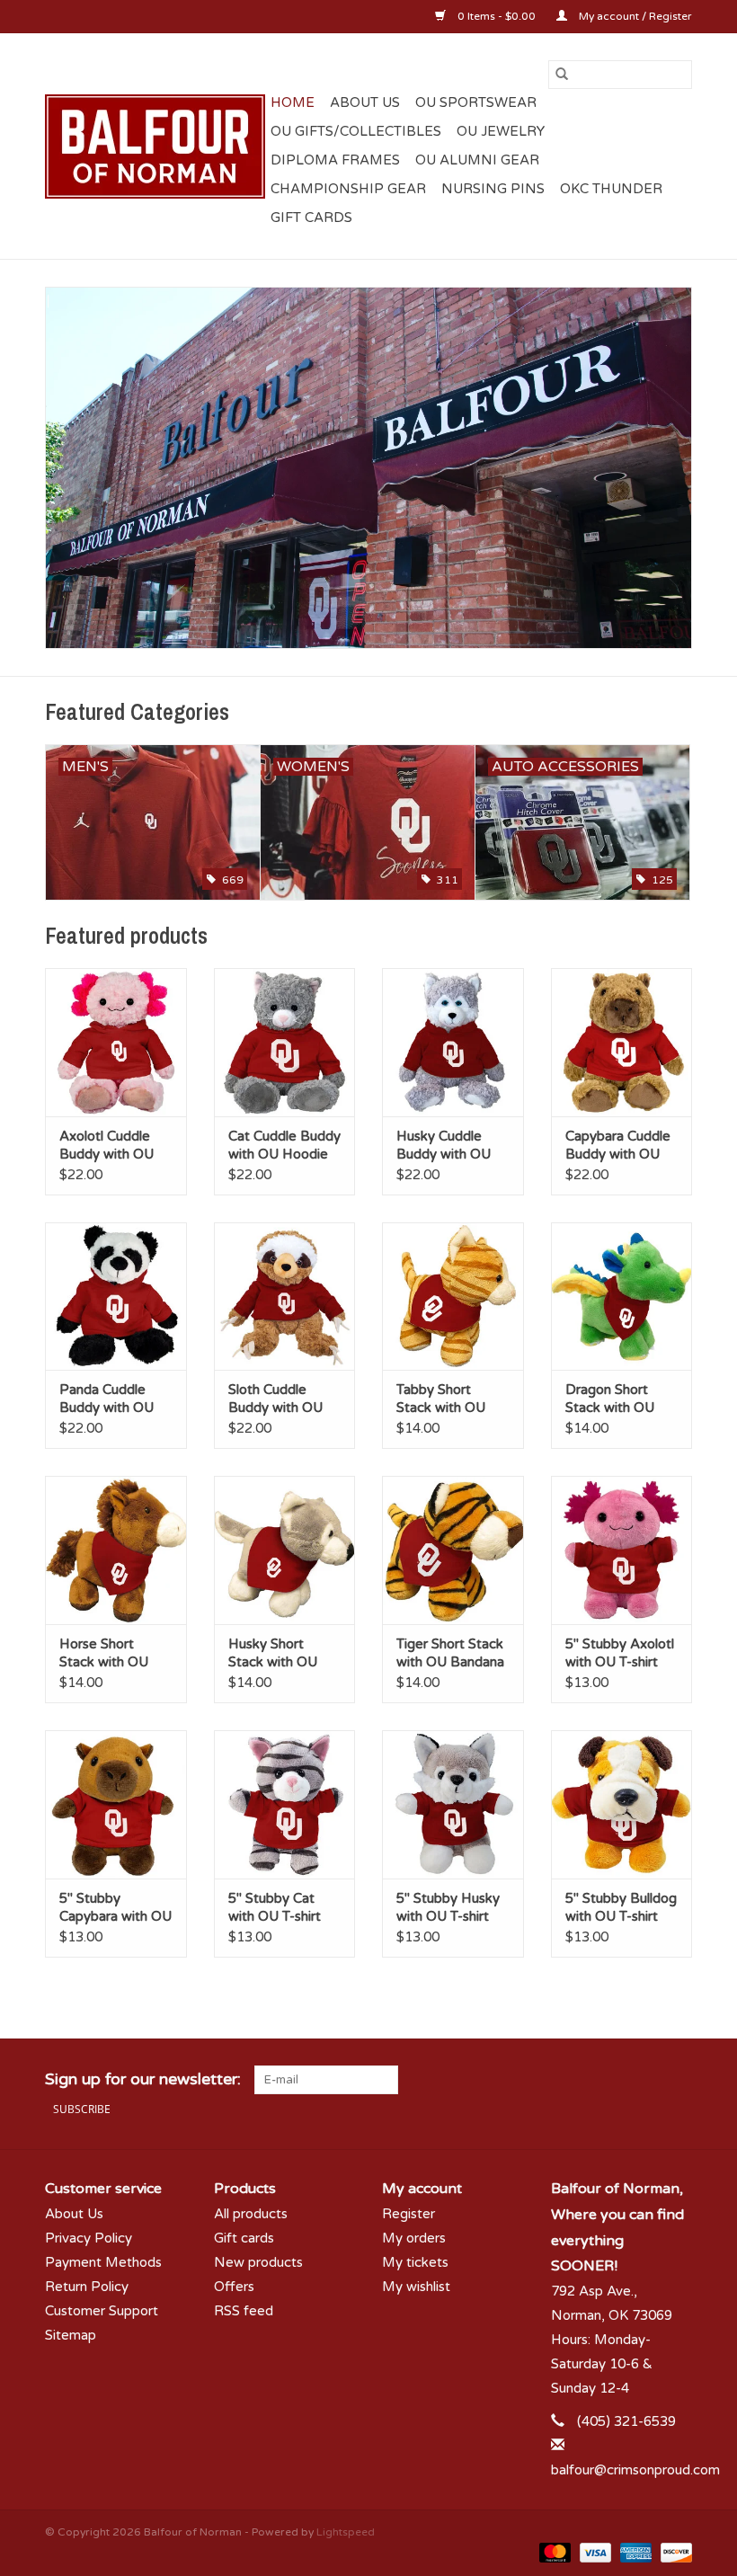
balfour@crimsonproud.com (635, 2470)
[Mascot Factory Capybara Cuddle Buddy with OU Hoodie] (622, 1042)
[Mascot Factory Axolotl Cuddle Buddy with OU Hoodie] (116, 1042)
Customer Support (102, 2311)
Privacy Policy (89, 2238)
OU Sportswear (476, 102)
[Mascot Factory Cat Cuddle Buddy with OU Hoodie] (285, 1042)
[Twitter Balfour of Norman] (645, 2080)
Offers (234, 2287)
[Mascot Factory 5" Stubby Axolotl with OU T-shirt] (622, 1550)
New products (258, 2262)
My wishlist (416, 2287)
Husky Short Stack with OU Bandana (273, 1653)
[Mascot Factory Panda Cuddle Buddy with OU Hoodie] (116, 1297)
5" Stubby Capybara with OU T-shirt (115, 1908)
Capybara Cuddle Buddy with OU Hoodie (618, 1146)
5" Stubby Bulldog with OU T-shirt (621, 1907)
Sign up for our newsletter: (143, 2079)
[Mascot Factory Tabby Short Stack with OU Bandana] (453, 1297)
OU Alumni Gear (477, 160)
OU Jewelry (501, 131)
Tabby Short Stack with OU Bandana (441, 1399)
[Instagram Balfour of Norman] (678, 2080)
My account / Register (634, 16)
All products (251, 2214)
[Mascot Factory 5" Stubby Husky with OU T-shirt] (453, 1804)
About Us (365, 102)
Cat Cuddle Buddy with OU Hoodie (284, 1145)
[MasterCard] (553, 2552)
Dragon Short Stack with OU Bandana (610, 1399)
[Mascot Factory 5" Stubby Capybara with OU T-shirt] (116, 1804)
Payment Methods (103, 2262)
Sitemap (71, 2335)
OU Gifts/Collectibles (356, 131)
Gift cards (311, 218)
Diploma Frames (335, 160)
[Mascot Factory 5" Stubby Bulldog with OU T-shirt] (622, 1804)
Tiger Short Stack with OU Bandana (450, 1653)
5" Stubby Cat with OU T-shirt (275, 1907)
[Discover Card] (673, 2552)
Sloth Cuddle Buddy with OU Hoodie (275, 1399)
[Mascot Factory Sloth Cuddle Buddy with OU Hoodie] (285, 1297)
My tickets (415, 2262)
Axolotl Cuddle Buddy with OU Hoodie (107, 1146)
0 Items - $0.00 (497, 16)
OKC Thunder (611, 189)
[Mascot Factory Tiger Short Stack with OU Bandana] (453, 1550)
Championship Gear (348, 189)
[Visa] (594, 2552)
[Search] (562, 75)
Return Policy (87, 2287)
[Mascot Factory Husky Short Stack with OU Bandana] (285, 1550)
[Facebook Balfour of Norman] (613, 2080)
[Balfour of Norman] (155, 147)
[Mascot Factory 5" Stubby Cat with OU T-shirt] (285, 1804)
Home (293, 102)
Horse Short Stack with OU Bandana (104, 1653)
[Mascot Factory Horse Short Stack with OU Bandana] (116, 1550)
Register (408, 2214)
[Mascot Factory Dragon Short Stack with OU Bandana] (622, 1297)
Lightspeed (346, 2532)
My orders (414, 2238)
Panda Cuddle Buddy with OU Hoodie (107, 1399)
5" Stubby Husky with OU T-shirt (448, 1907)
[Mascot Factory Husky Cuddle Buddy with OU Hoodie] (453, 1042)
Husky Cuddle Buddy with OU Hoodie (444, 1146)
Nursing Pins (493, 189)
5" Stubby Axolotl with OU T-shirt (620, 1653)
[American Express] (634, 2552)
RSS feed (244, 2311)
